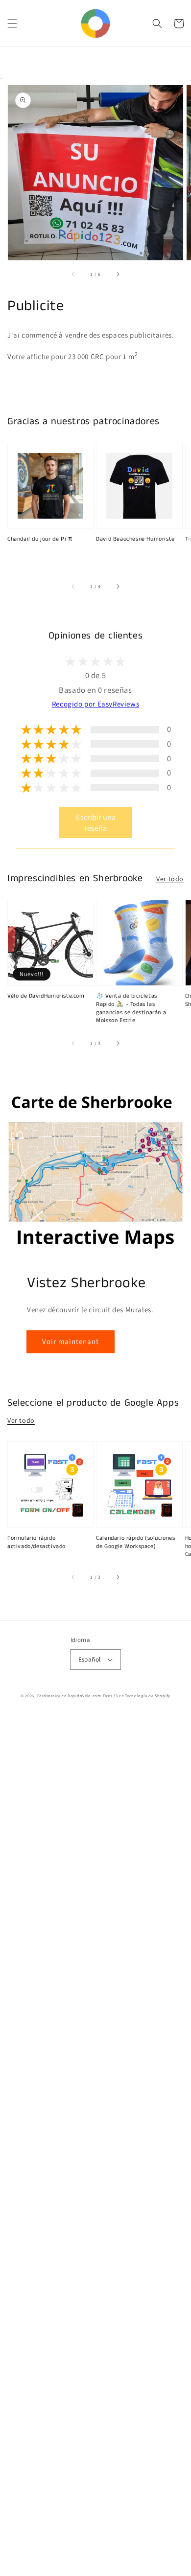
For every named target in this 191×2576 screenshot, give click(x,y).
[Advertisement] (95, 2145)
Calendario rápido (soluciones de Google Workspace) (135, 1542)
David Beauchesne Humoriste (135, 539)
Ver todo (170, 879)
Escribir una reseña (96, 822)
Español (90, 1659)
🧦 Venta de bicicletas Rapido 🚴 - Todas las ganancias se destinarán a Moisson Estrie (131, 1008)
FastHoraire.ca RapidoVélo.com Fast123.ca (81, 1696)
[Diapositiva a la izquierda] (73, 274)
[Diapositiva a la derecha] (118, 274)
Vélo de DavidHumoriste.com (46, 996)
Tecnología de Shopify (148, 1696)
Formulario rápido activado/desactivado (36, 1542)
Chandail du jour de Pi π (40, 539)
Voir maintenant (71, 1341)
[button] (12, 23)
